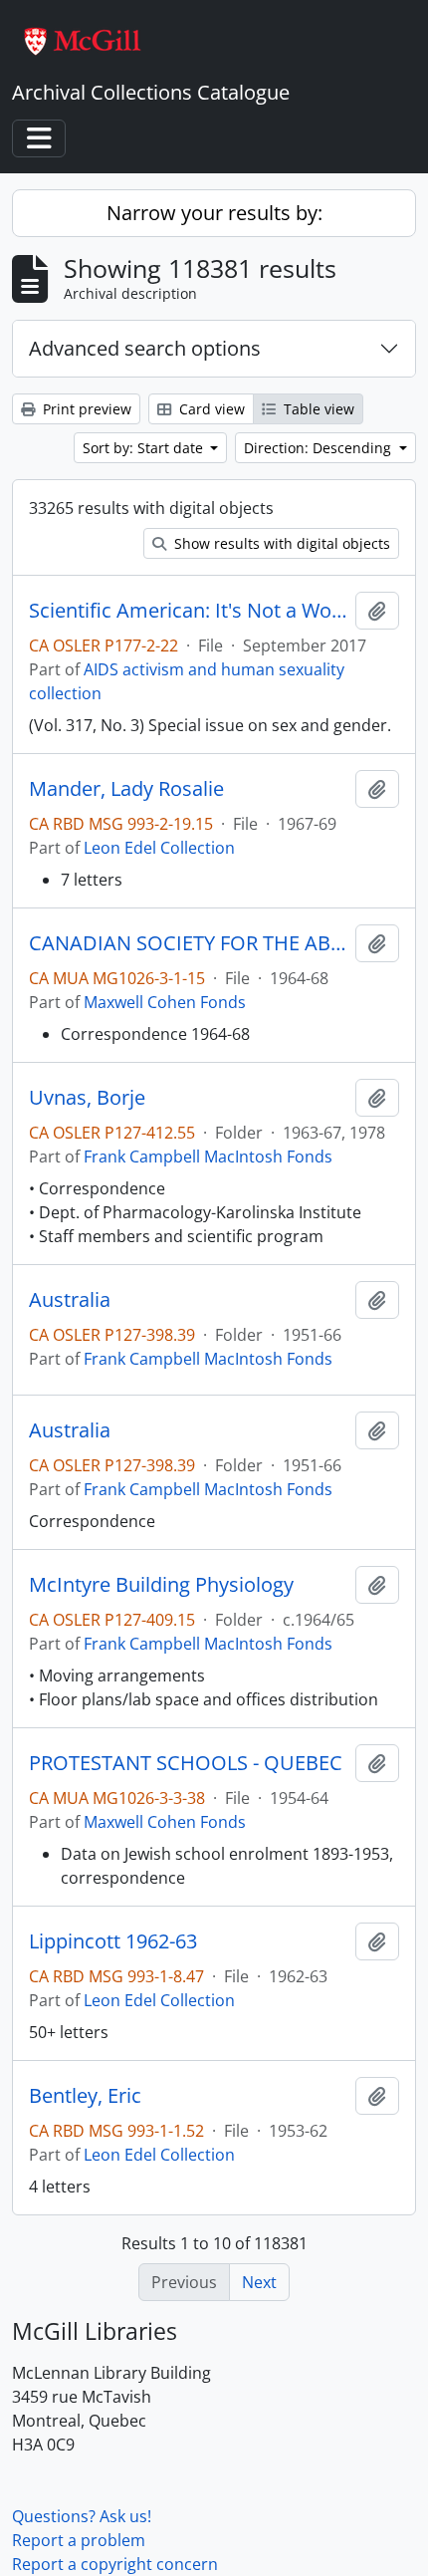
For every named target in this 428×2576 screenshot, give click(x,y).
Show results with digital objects (280, 543)
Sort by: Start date (145, 448)
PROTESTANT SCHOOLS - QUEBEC (186, 1763)
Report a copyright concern (115, 2564)
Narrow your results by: (214, 213)
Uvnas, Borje (87, 1098)
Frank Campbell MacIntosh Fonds (208, 1157)
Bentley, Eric (85, 2096)
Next (259, 2282)
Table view (317, 409)
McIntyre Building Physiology (161, 1585)
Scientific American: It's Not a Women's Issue (188, 611)
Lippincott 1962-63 (113, 1941)
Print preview (85, 409)
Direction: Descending (320, 448)
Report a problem (79, 2540)
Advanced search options (145, 348)
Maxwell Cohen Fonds (165, 1002)
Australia (70, 1300)
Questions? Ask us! (82, 2516)
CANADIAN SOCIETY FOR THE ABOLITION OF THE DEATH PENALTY (188, 943)
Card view (210, 409)
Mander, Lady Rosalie (126, 789)
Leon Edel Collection (159, 848)
